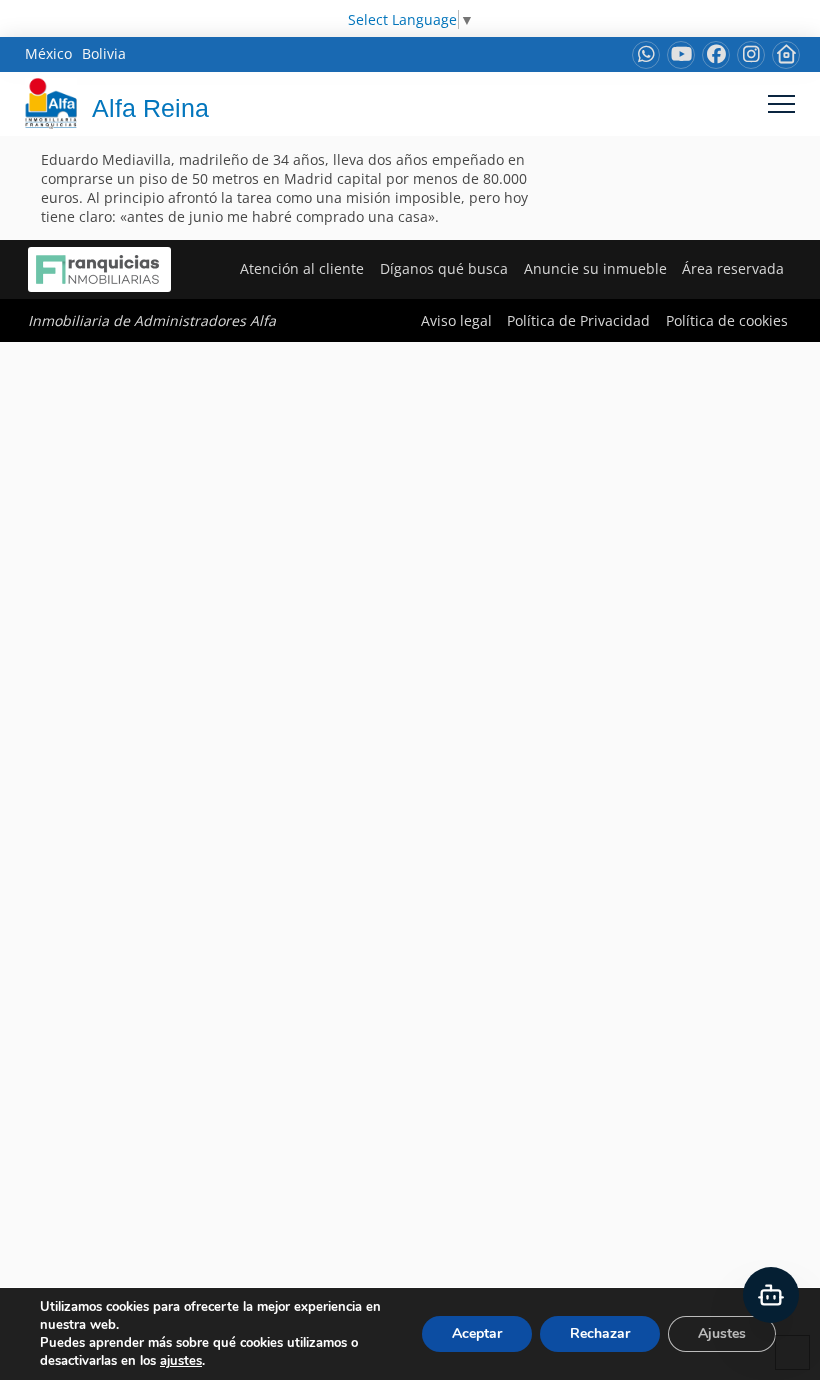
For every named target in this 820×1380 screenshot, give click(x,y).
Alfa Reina (150, 108)
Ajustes (722, 1333)
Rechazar (600, 1333)
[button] (781, 103)
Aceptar (477, 1333)
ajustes (181, 1361)
